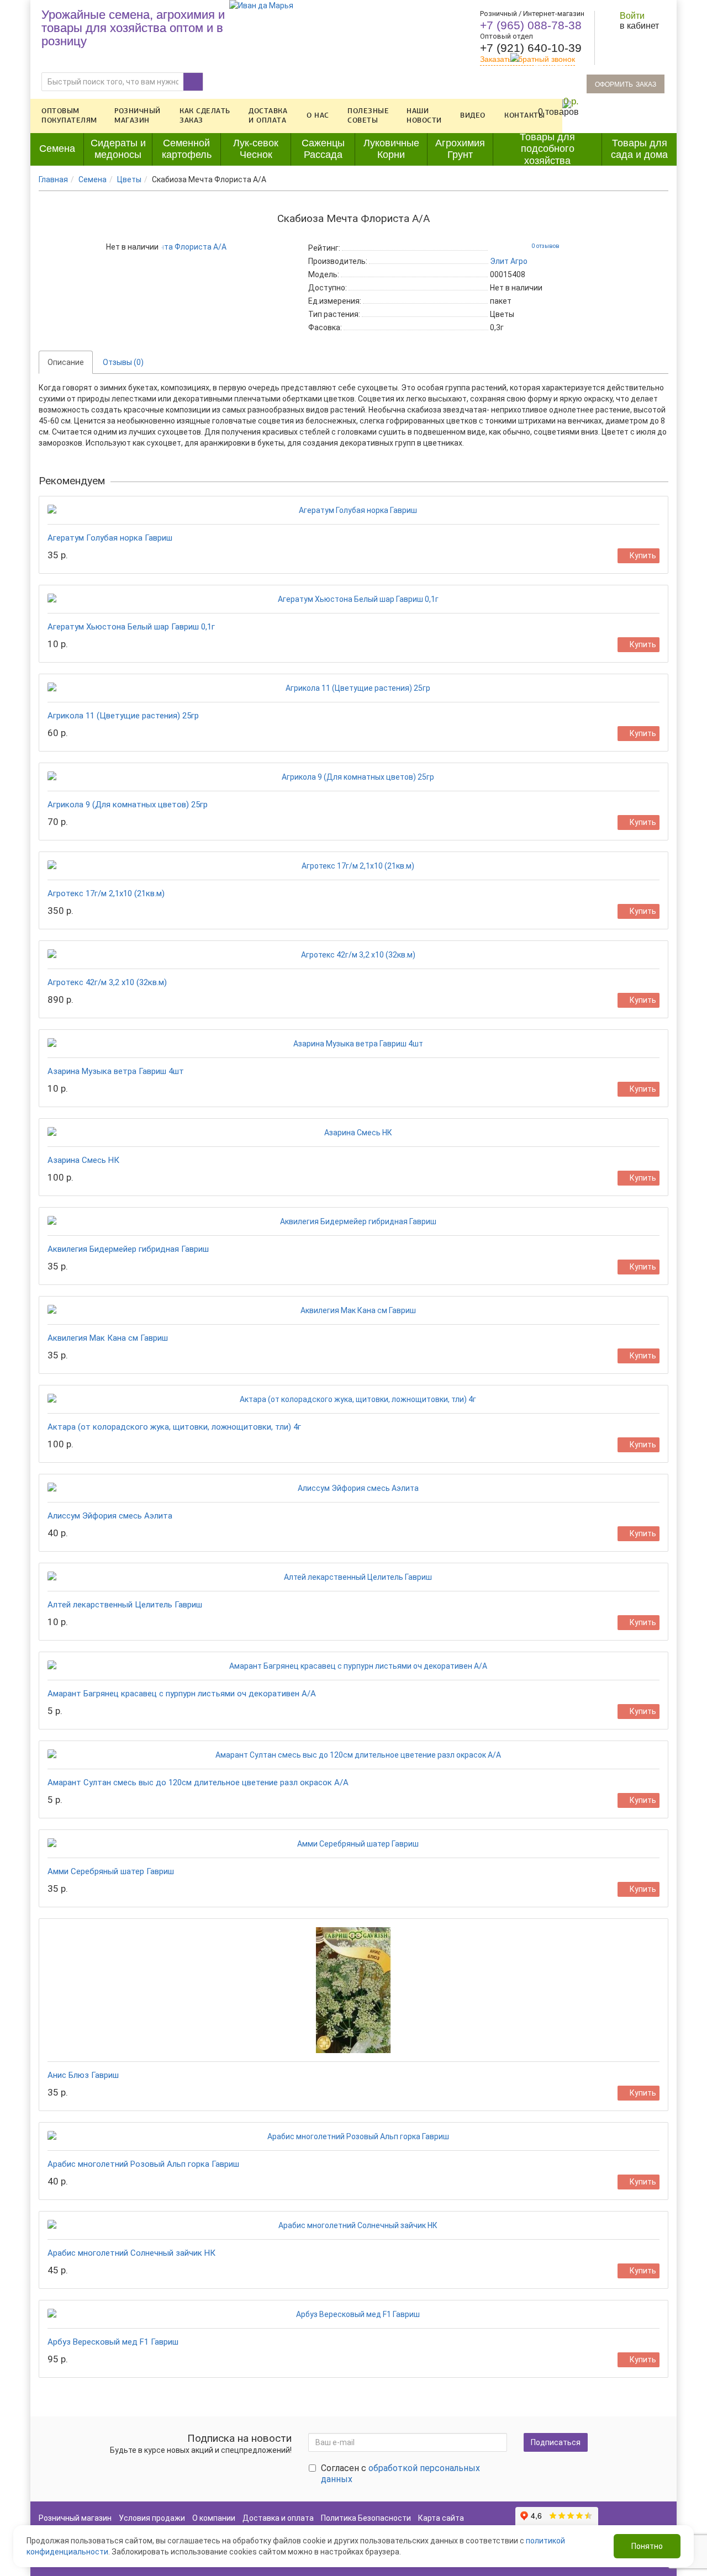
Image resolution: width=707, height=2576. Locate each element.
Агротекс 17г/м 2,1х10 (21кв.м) (106, 893)
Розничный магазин (138, 116)
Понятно (647, 2546)
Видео (473, 115)
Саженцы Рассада (323, 149)
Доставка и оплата (268, 116)
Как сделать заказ (205, 116)
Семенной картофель (187, 149)
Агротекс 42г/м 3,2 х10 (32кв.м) (107, 982)
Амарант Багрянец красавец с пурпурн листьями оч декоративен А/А (182, 1694)
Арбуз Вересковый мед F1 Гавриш (113, 2342)
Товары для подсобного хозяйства (547, 149)
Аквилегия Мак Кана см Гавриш (108, 1338)
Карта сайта (441, 2518)
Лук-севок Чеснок (256, 149)
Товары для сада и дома (639, 149)
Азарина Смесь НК (83, 1160)
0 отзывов (545, 246)
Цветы (129, 179)
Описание (66, 362)
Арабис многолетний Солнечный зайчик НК (131, 2253)
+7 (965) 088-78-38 (531, 25)
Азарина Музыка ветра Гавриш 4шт (116, 1071)
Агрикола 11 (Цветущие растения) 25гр (123, 716)
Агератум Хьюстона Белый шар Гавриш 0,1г (131, 627)
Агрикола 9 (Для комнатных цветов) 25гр (128, 805)
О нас (318, 115)
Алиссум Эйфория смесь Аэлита (110, 1516)
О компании (214, 2518)
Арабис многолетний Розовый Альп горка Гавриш (143, 2164)
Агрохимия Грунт (460, 149)
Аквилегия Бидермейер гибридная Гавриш (128, 1249)
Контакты (524, 115)
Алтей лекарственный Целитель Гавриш (125, 1605)
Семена (57, 149)
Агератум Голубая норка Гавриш (110, 538)
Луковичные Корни (391, 149)
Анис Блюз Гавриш (83, 2075)
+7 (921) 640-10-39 (531, 48)
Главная (53, 179)
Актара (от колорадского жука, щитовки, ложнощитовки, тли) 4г (174, 1427)
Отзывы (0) (123, 362)
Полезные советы (368, 116)
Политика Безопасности (366, 2518)
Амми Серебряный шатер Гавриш (111, 1871)
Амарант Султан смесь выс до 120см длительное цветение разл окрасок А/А (198, 1782)
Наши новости (424, 116)
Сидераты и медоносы (118, 149)
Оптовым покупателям (69, 116)
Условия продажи (152, 2518)
